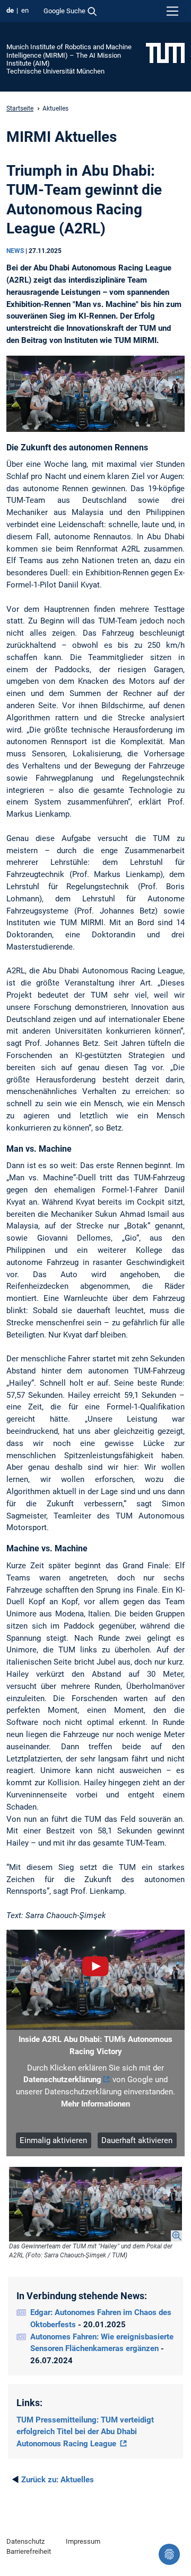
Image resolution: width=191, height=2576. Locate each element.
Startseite (20, 109)
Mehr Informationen (95, 2104)
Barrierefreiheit (29, 2551)
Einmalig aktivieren (53, 2140)
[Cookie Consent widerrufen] (169, 2554)
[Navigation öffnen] (172, 11)
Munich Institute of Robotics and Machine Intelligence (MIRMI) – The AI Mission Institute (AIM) (69, 55)
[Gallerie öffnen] (95, 2204)
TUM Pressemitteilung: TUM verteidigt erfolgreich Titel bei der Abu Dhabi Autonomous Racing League (85, 2432)
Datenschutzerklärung (62, 2080)
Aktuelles (58, 2480)
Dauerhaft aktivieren (137, 2140)
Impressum (83, 2541)
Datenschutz (25, 2541)
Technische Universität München (55, 71)
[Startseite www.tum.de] (165, 52)
